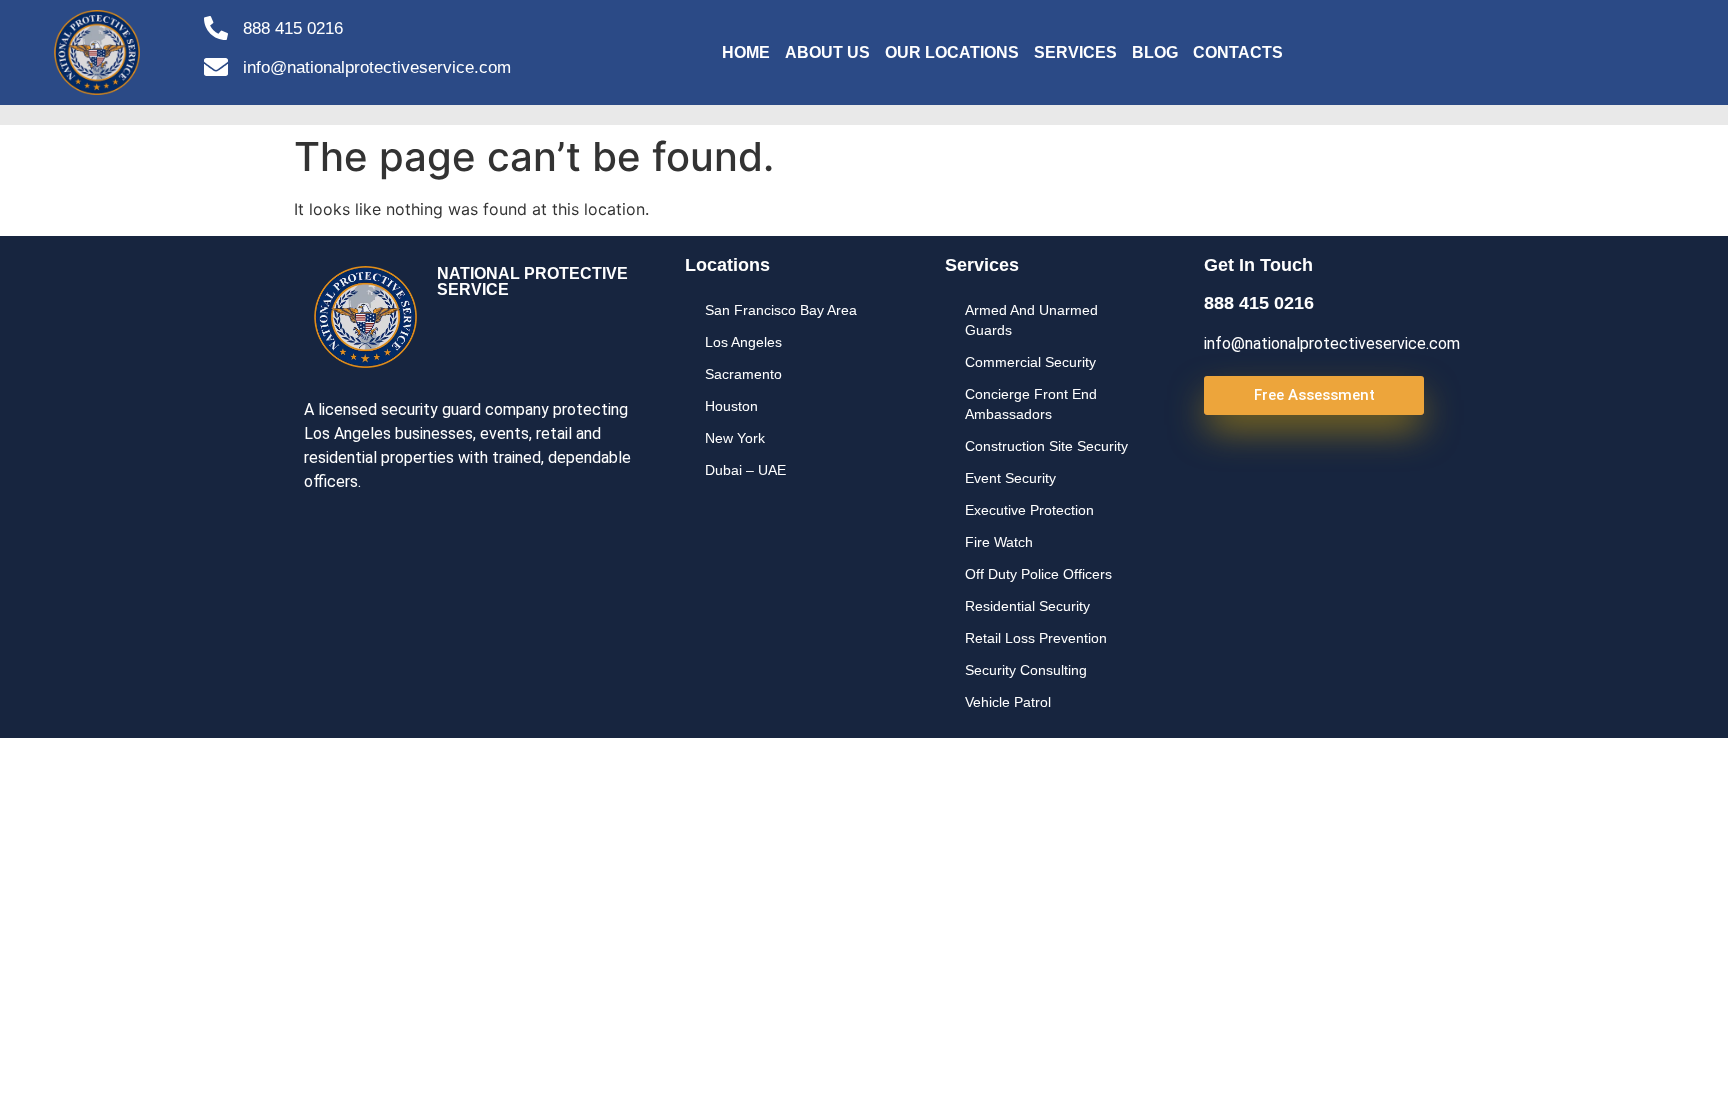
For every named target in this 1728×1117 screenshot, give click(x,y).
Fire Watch (999, 542)
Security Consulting (1026, 670)
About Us (827, 52)
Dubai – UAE (745, 470)
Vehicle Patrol (1008, 702)
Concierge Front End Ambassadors (1031, 404)
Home (746, 52)
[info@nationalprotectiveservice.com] (216, 67)
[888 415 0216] (216, 28)
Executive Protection (1029, 510)
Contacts (1238, 52)
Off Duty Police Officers (1038, 574)
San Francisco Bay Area (781, 310)
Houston (731, 406)
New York (735, 438)
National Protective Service (532, 281)
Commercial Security (1030, 362)
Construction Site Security (1046, 446)
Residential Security (1027, 606)
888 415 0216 (293, 28)
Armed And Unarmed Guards (1031, 320)
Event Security (1010, 478)
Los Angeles (743, 342)
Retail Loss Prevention (1036, 638)
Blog (1155, 52)
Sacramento (743, 374)
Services (1075, 52)
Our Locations (952, 52)
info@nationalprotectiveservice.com (377, 67)
